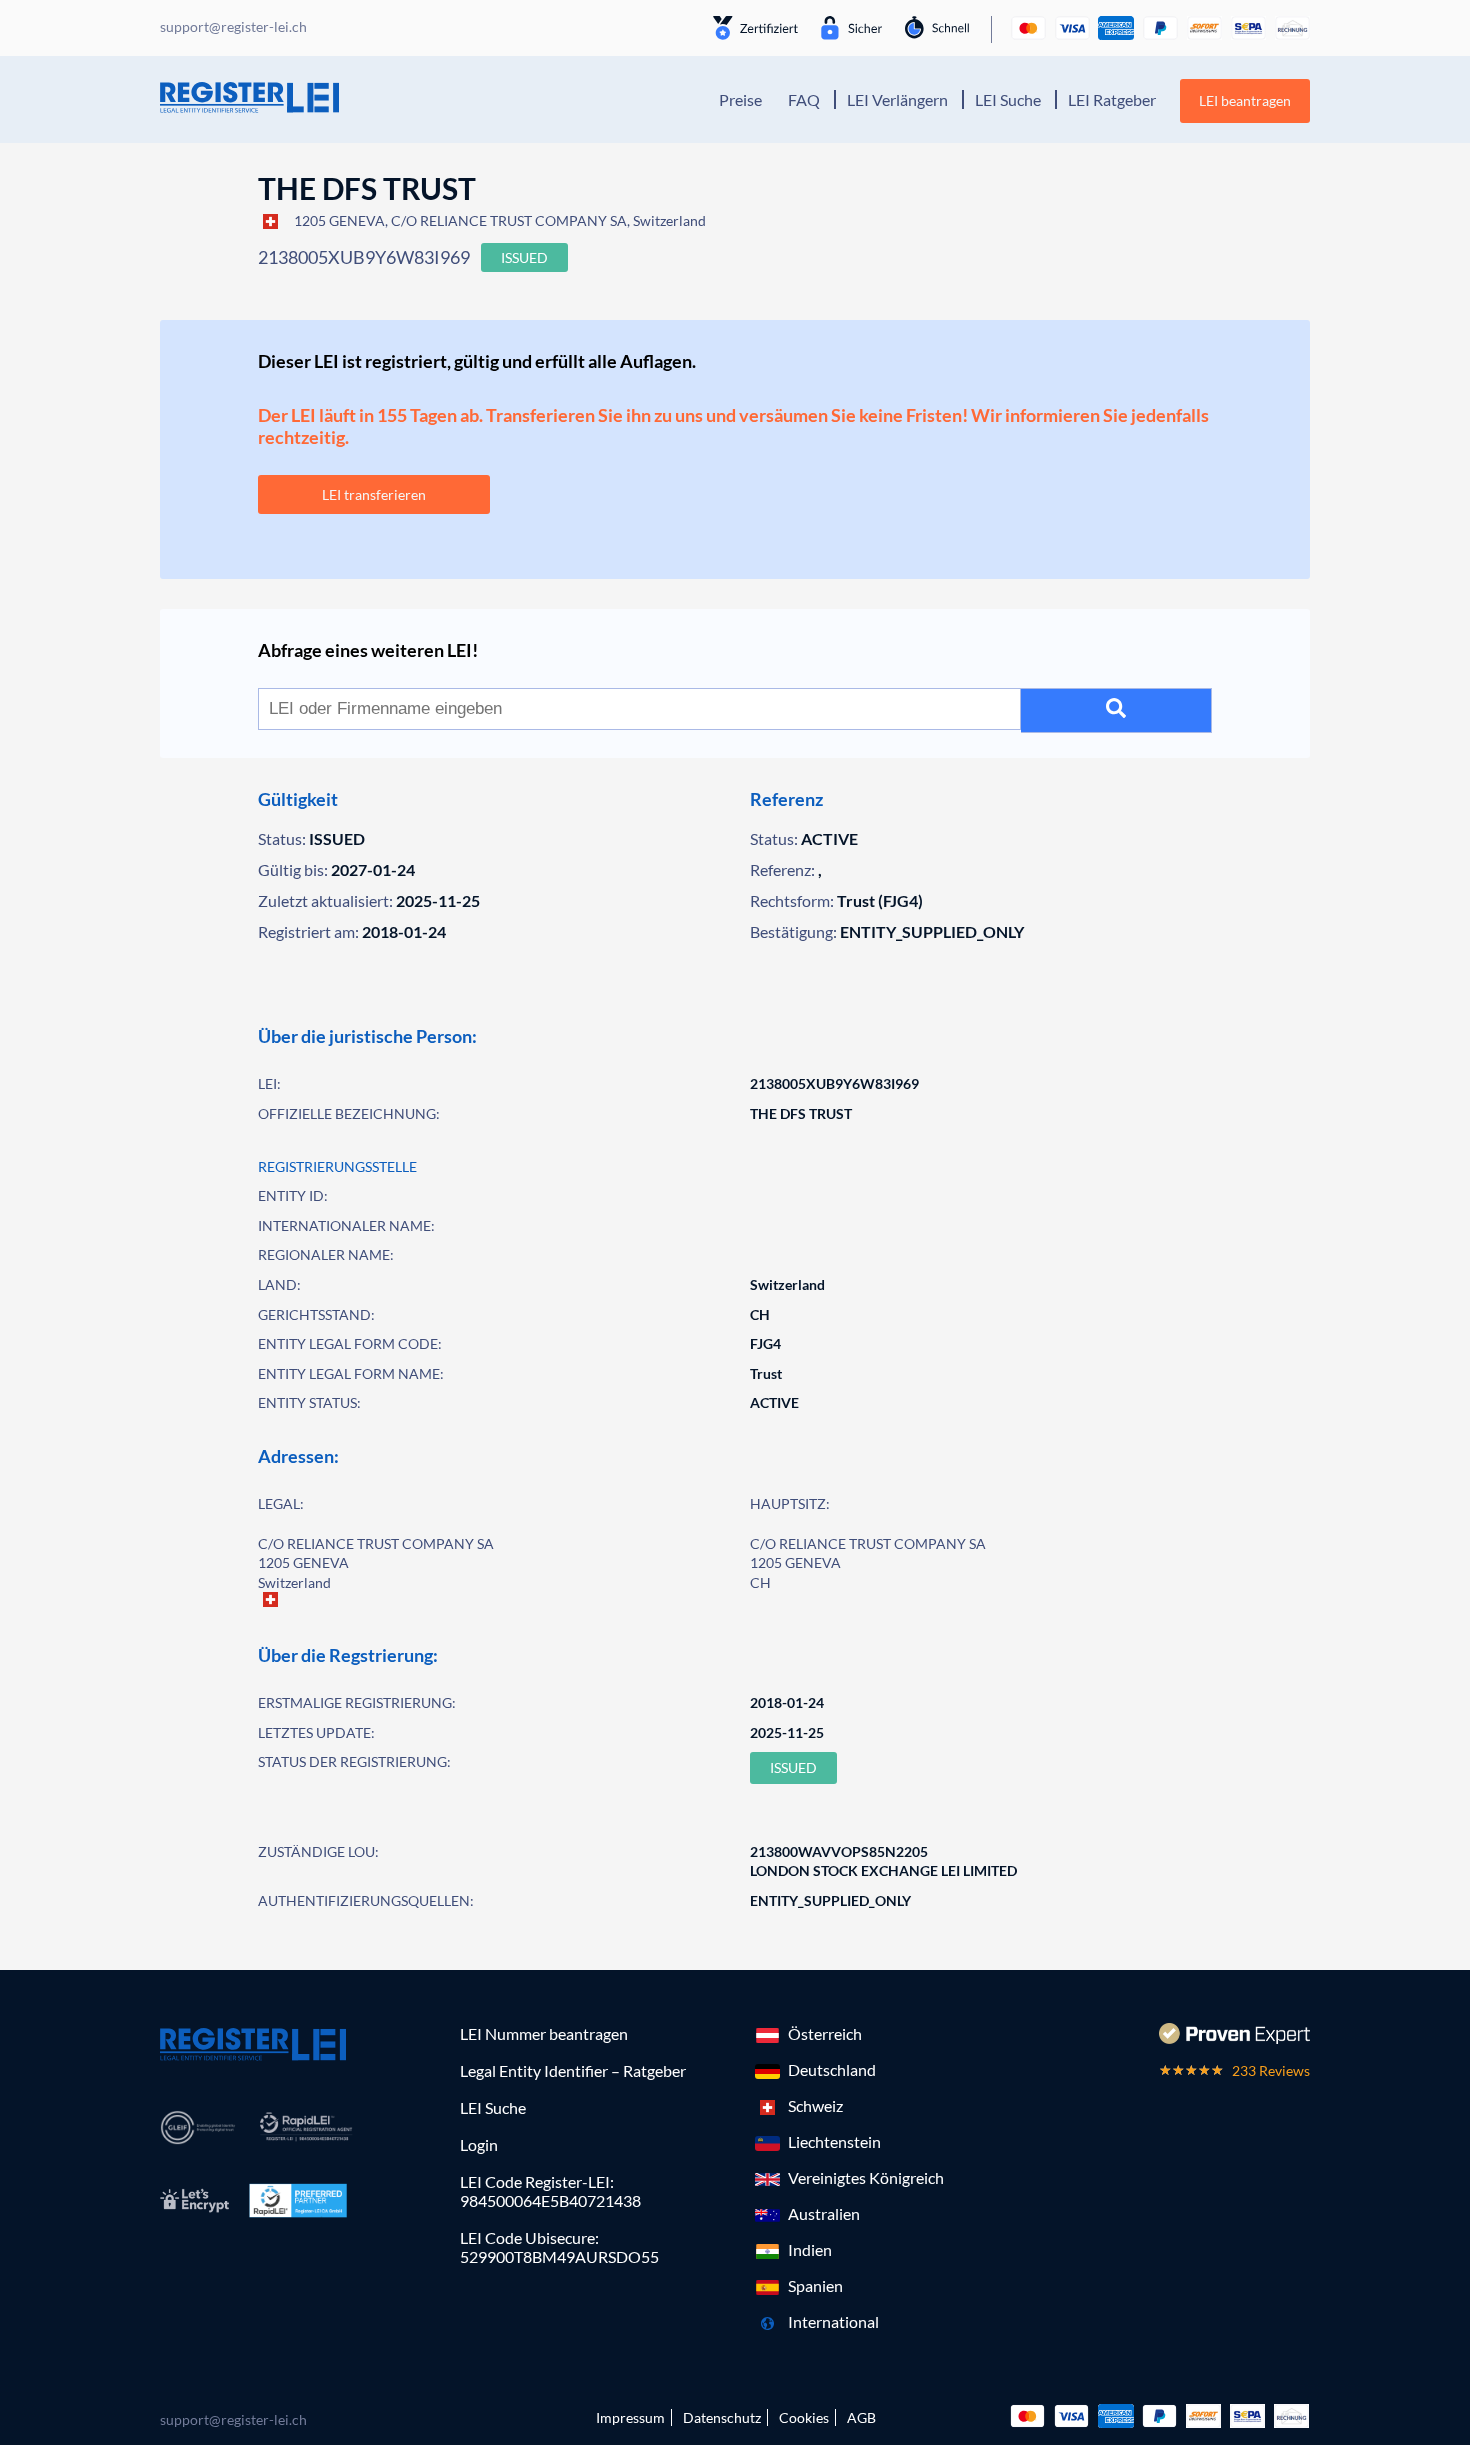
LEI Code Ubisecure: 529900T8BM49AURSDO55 (559, 2247)
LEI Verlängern (897, 99)
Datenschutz (722, 2417)
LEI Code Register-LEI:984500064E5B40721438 (550, 2191)
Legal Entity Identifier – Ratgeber (573, 2070)
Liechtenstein (834, 2141)
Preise (740, 99)
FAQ (804, 99)
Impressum (630, 2417)
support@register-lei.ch (233, 2419)
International (833, 2321)
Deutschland (832, 2069)
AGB (861, 2417)
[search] (1116, 710)
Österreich (825, 2033)
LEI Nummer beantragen (544, 2033)
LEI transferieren (374, 494)
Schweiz (815, 2105)
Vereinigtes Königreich (866, 2177)
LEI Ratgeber (1112, 99)
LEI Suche (1008, 99)
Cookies (804, 2417)
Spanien (815, 2285)
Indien (810, 2249)
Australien (824, 2213)
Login (479, 2144)
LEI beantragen (1245, 100)
